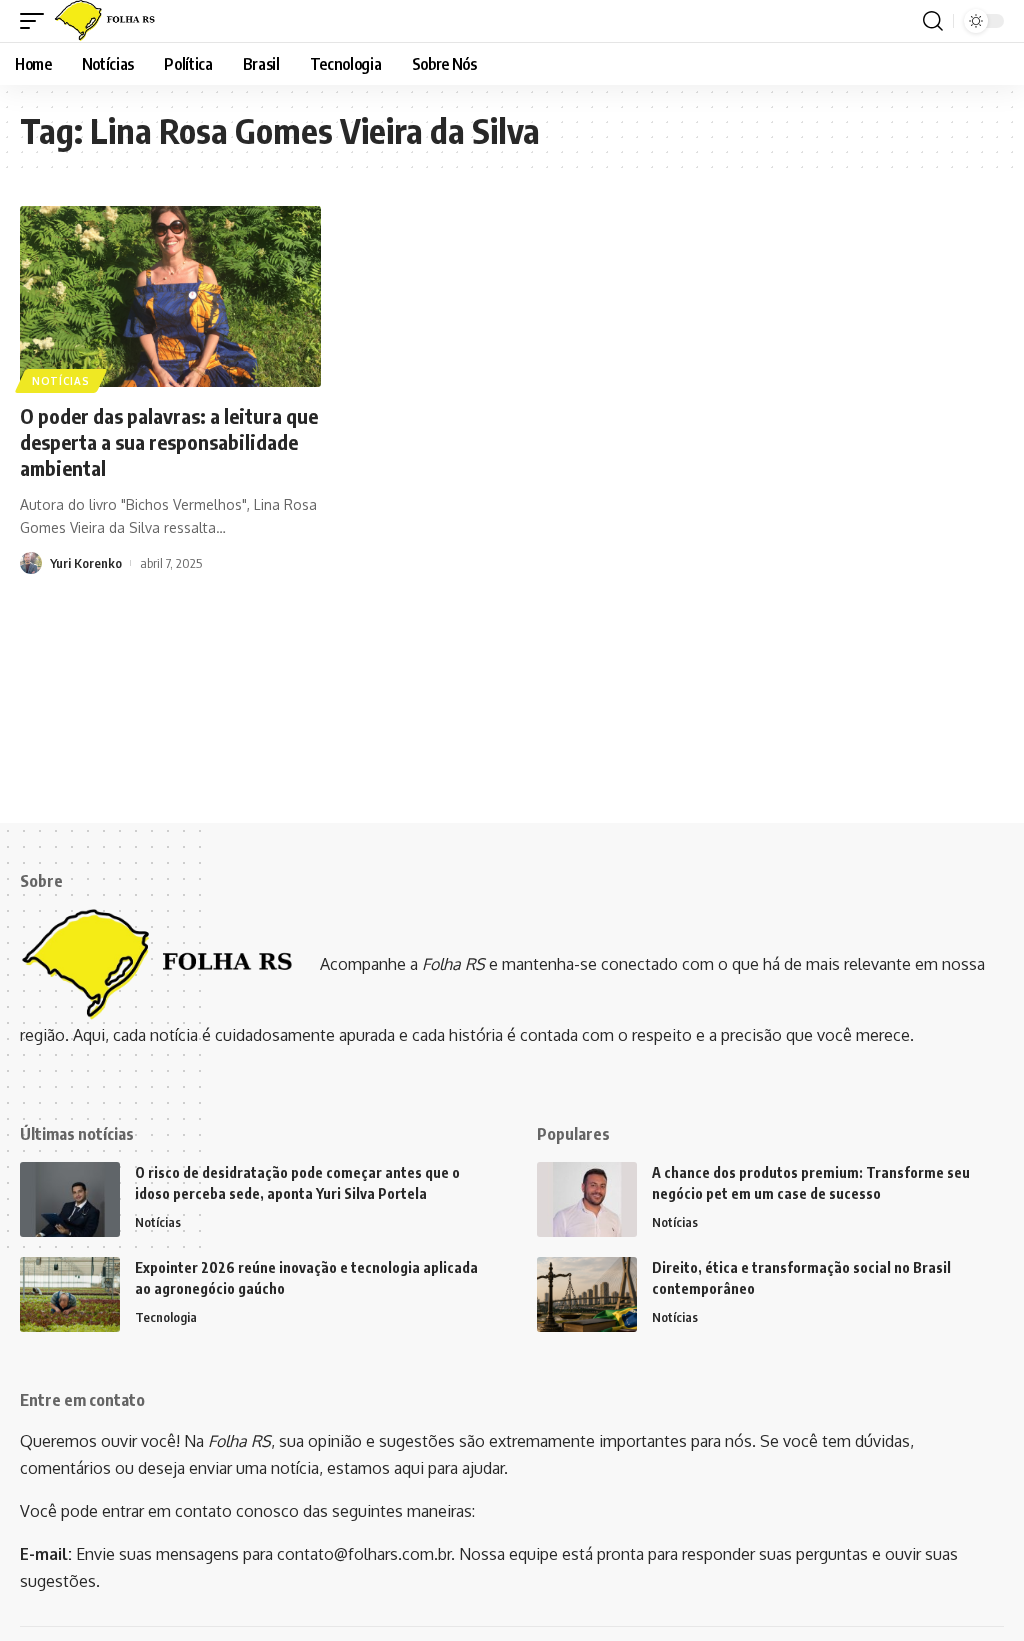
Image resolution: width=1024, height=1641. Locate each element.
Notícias (61, 381)
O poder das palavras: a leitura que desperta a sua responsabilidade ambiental (169, 441)
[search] (933, 21)
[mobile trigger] (37, 21)
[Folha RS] (109, 21)
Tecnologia (166, 1317)
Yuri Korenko (86, 563)
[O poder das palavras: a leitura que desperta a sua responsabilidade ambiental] (170, 296)
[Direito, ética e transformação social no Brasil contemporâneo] (587, 1294)
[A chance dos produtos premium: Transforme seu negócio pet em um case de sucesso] (587, 1199)
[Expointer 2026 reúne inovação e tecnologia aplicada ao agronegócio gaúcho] (70, 1294)
